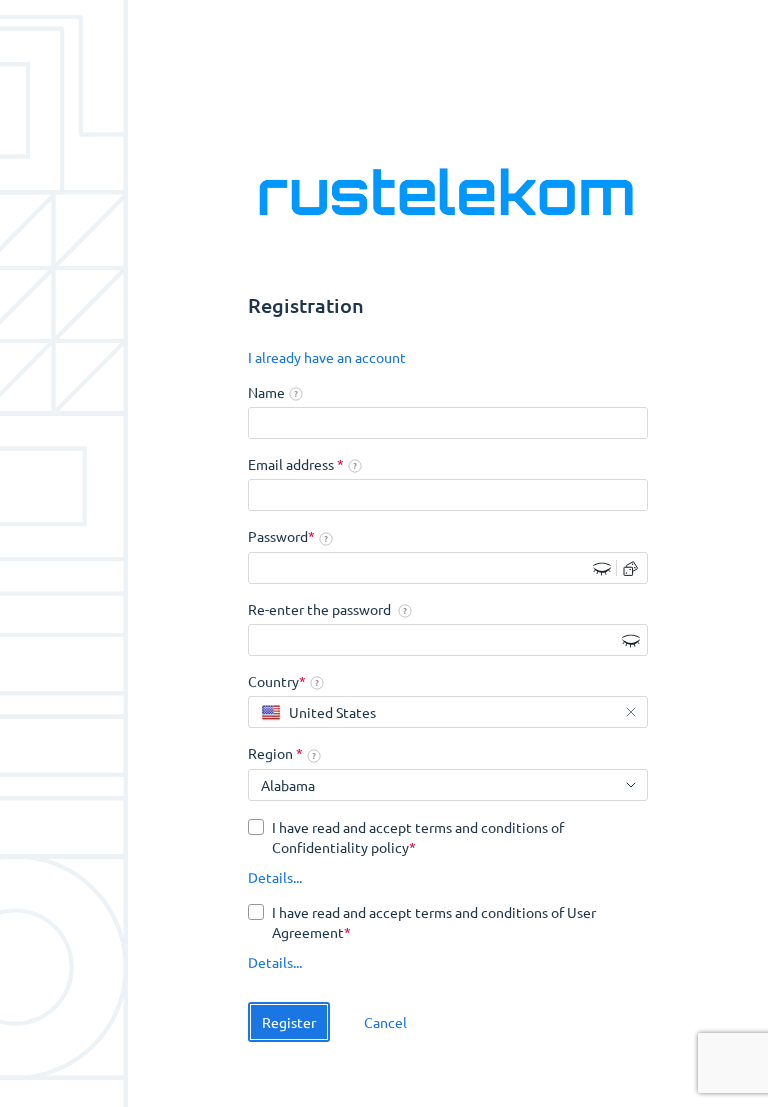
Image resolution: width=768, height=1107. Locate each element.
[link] (327, 358)
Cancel (385, 1022)
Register (289, 1022)
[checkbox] (448, 837)
